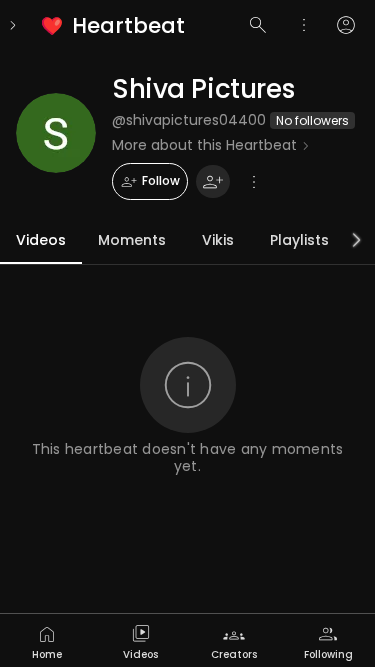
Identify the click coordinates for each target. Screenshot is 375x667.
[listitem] (114, 25)
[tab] (47, 640)
